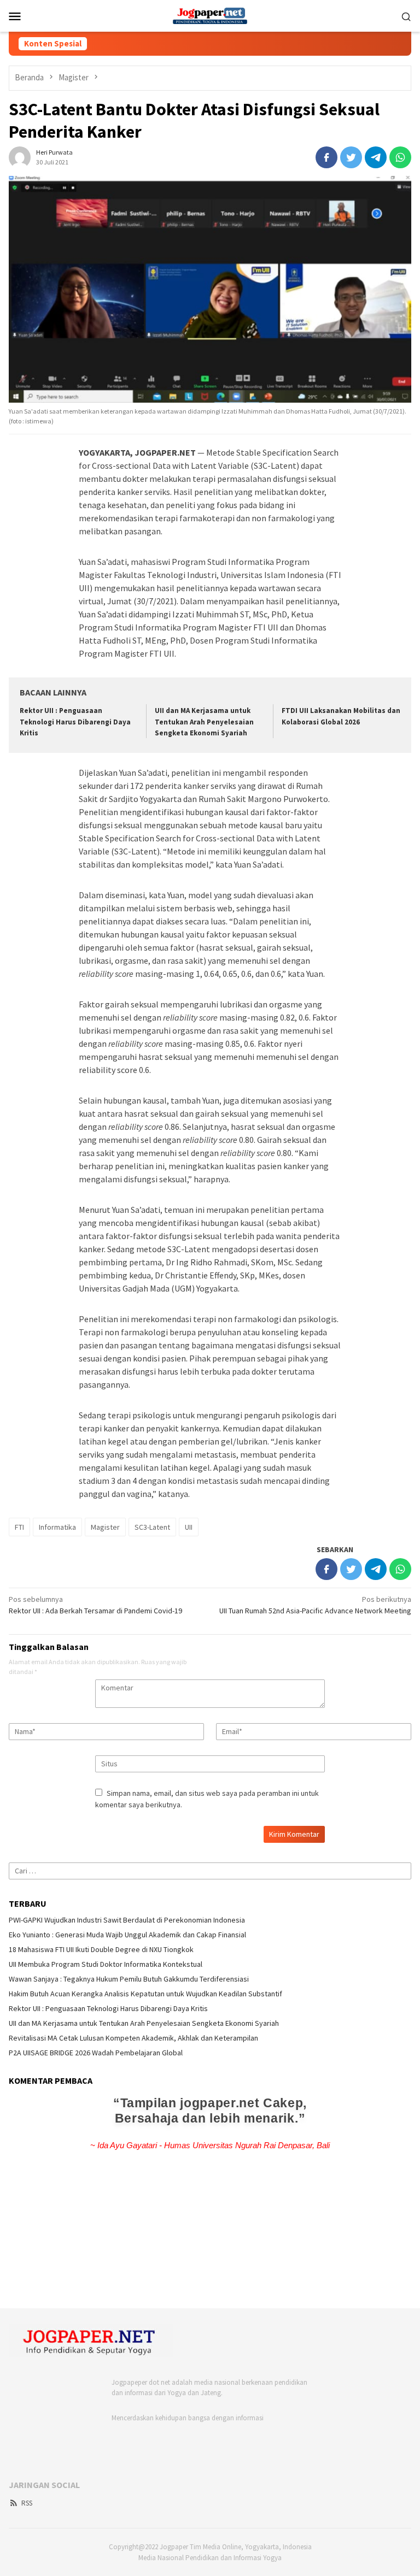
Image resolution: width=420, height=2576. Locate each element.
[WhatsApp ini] (400, 157)
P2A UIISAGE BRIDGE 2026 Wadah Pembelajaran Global (96, 2053)
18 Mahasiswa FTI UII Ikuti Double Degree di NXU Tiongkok (101, 1949)
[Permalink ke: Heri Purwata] (20, 156)
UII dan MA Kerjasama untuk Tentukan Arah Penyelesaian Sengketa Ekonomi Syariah (204, 722)
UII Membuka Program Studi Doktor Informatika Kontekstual (106, 1964)
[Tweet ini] (351, 157)
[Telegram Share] (376, 157)
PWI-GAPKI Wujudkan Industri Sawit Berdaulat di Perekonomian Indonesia (127, 1920)
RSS (27, 2503)
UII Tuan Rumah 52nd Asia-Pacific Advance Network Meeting (315, 1605)
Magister (105, 1527)
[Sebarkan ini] (326, 157)
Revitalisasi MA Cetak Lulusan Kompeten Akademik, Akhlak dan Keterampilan (133, 2038)
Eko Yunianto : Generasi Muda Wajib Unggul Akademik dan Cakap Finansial (127, 1935)
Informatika (57, 1527)
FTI (19, 1527)
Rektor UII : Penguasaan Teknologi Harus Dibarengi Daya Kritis (75, 722)
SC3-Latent (152, 1527)
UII (189, 1527)
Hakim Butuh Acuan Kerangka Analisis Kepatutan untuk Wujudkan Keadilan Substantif (145, 1994)
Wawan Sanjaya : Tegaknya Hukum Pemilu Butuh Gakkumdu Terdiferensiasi (129, 1979)
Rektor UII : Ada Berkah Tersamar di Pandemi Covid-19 (95, 1605)
